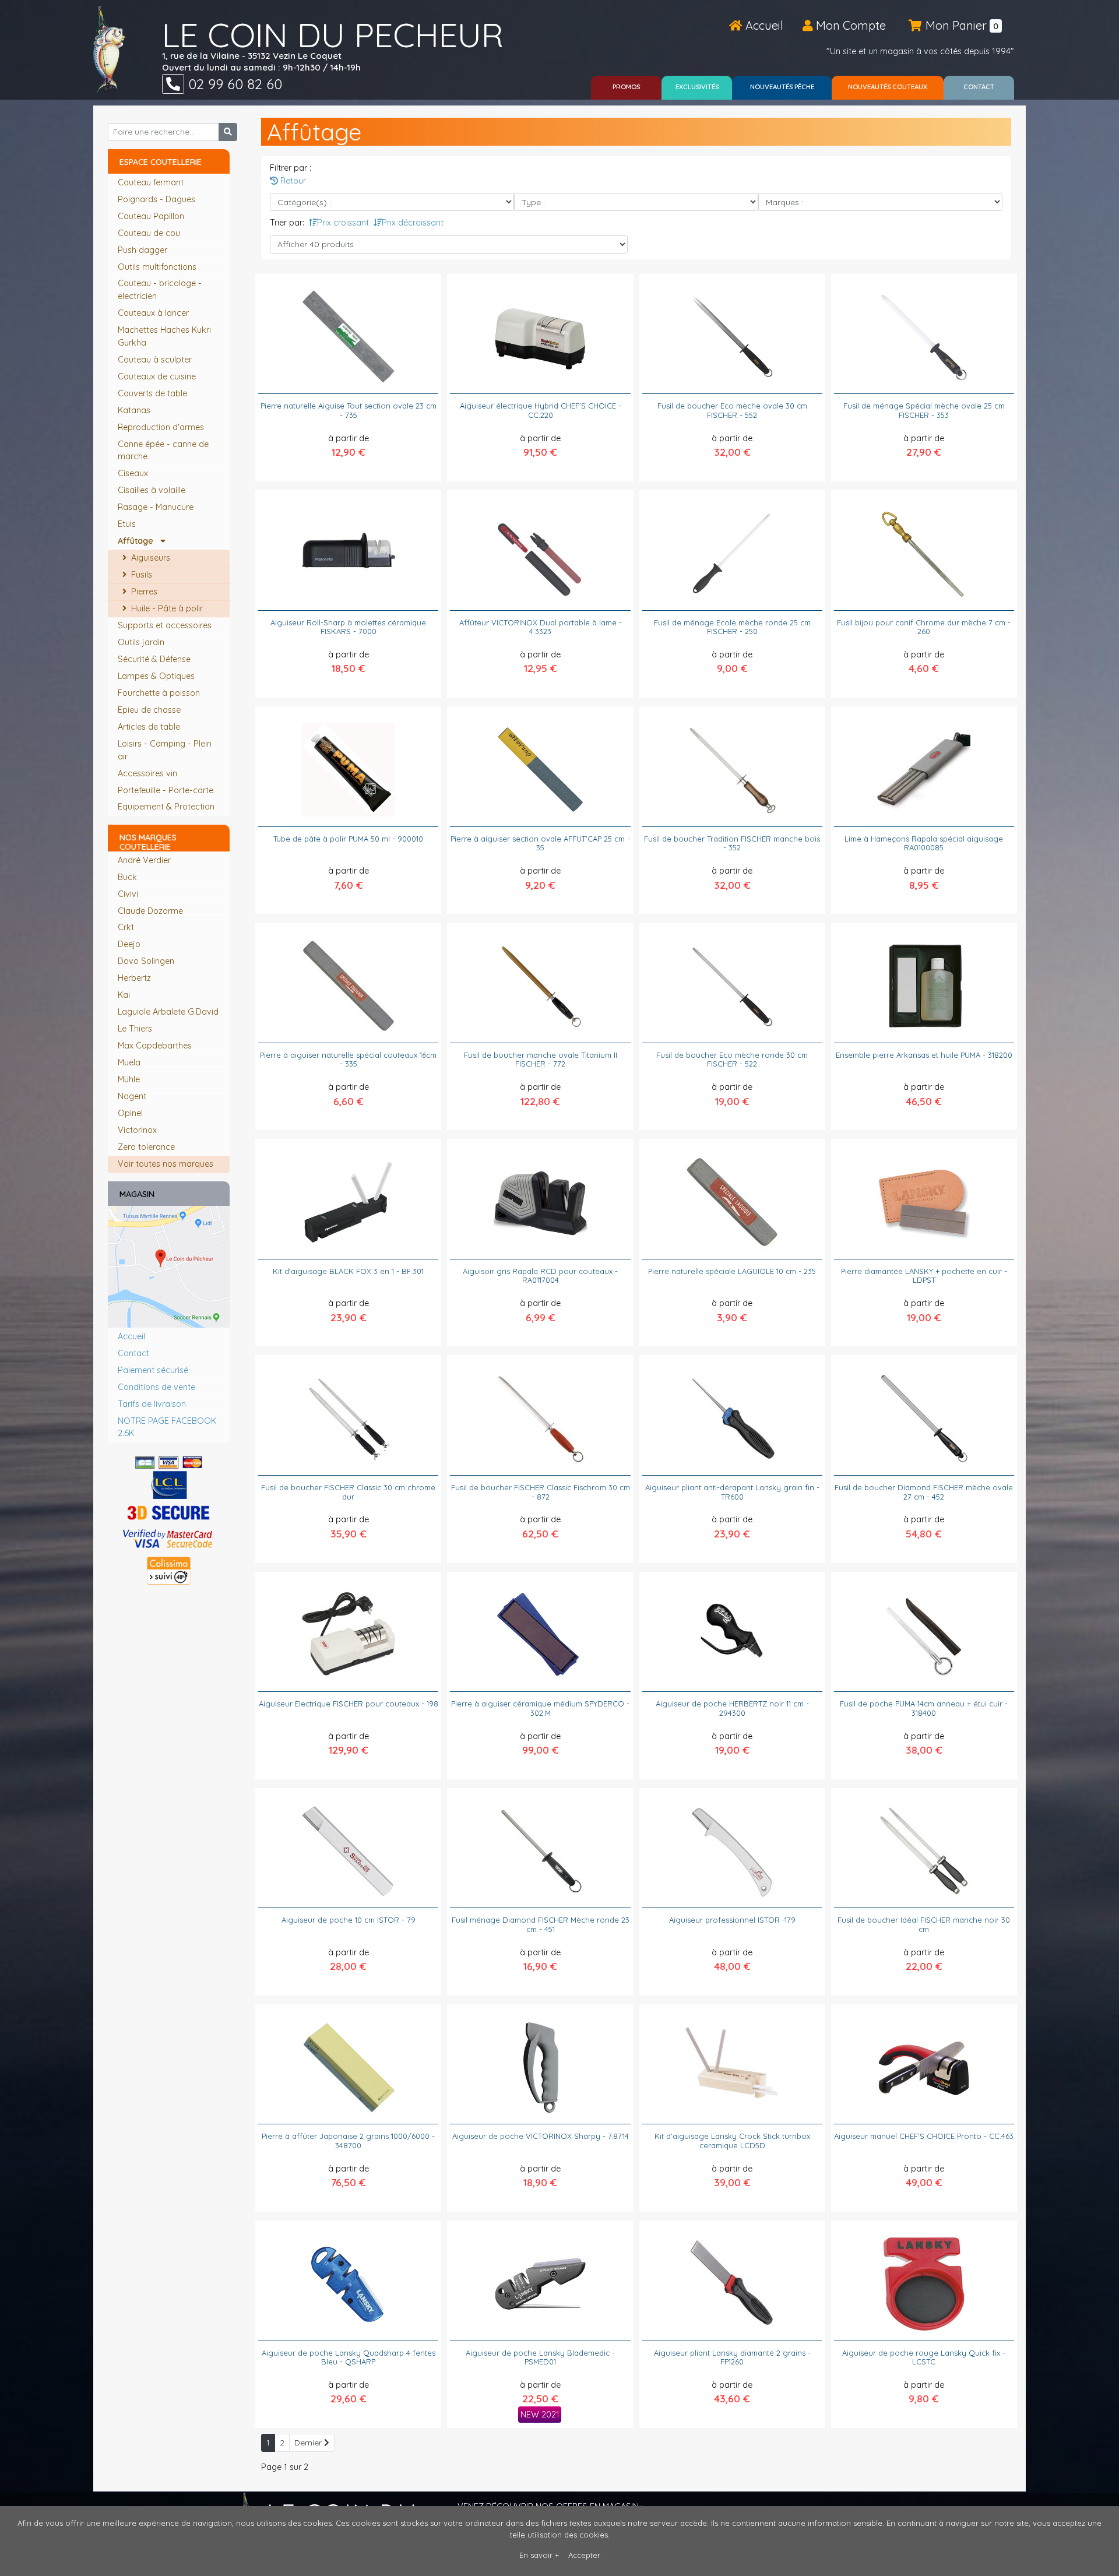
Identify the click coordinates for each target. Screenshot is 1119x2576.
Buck (127, 877)
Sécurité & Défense (155, 659)
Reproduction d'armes (162, 427)
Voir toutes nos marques (166, 1164)
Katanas (135, 410)
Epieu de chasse (150, 710)
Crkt (126, 927)
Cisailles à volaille (153, 490)
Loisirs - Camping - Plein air (165, 750)
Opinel (130, 1113)
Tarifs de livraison (152, 1404)
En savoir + (539, 2555)
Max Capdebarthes (155, 1046)
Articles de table (150, 727)
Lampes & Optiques (157, 676)
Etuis (128, 524)
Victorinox (137, 1130)
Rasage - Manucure (157, 507)
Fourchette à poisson (160, 693)
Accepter (584, 2555)
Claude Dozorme (150, 911)
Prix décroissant (413, 223)
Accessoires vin (149, 773)
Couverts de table (154, 393)
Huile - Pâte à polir (166, 608)
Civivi (128, 894)
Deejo (129, 944)
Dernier (309, 2443)
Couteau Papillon (152, 216)
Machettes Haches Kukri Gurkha (164, 336)
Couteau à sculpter (156, 360)
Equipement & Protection (167, 807)
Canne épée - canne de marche (163, 451)
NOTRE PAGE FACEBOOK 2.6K (167, 1427)
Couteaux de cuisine (158, 376)
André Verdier (144, 860)
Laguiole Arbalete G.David (168, 1012)
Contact (133, 1353)
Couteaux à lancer (154, 313)
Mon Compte (849, 25)
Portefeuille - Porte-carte (167, 790)
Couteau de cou (150, 233)
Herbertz (134, 978)
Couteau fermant (152, 182)
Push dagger (144, 250)
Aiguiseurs (149, 558)
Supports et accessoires (166, 625)
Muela (129, 1062)
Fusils (140, 575)
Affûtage (139, 541)
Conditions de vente (156, 1387)
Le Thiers (135, 1029)
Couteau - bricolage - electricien (160, 290)
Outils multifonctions (158, 267)
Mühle (129, 1079)
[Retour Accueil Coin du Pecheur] (109, 49)
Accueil (763, 25)
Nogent (132, 1096)
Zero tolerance (146, 1147)
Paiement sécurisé (153, 1370)
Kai (124, 995)
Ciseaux (134, 473)
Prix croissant (343, 223)
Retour (292, 181)
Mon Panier (960, 25)
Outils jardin (142, 642)
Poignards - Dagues (158, 199)
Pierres (143, 592)
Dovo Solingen (146, 961)
